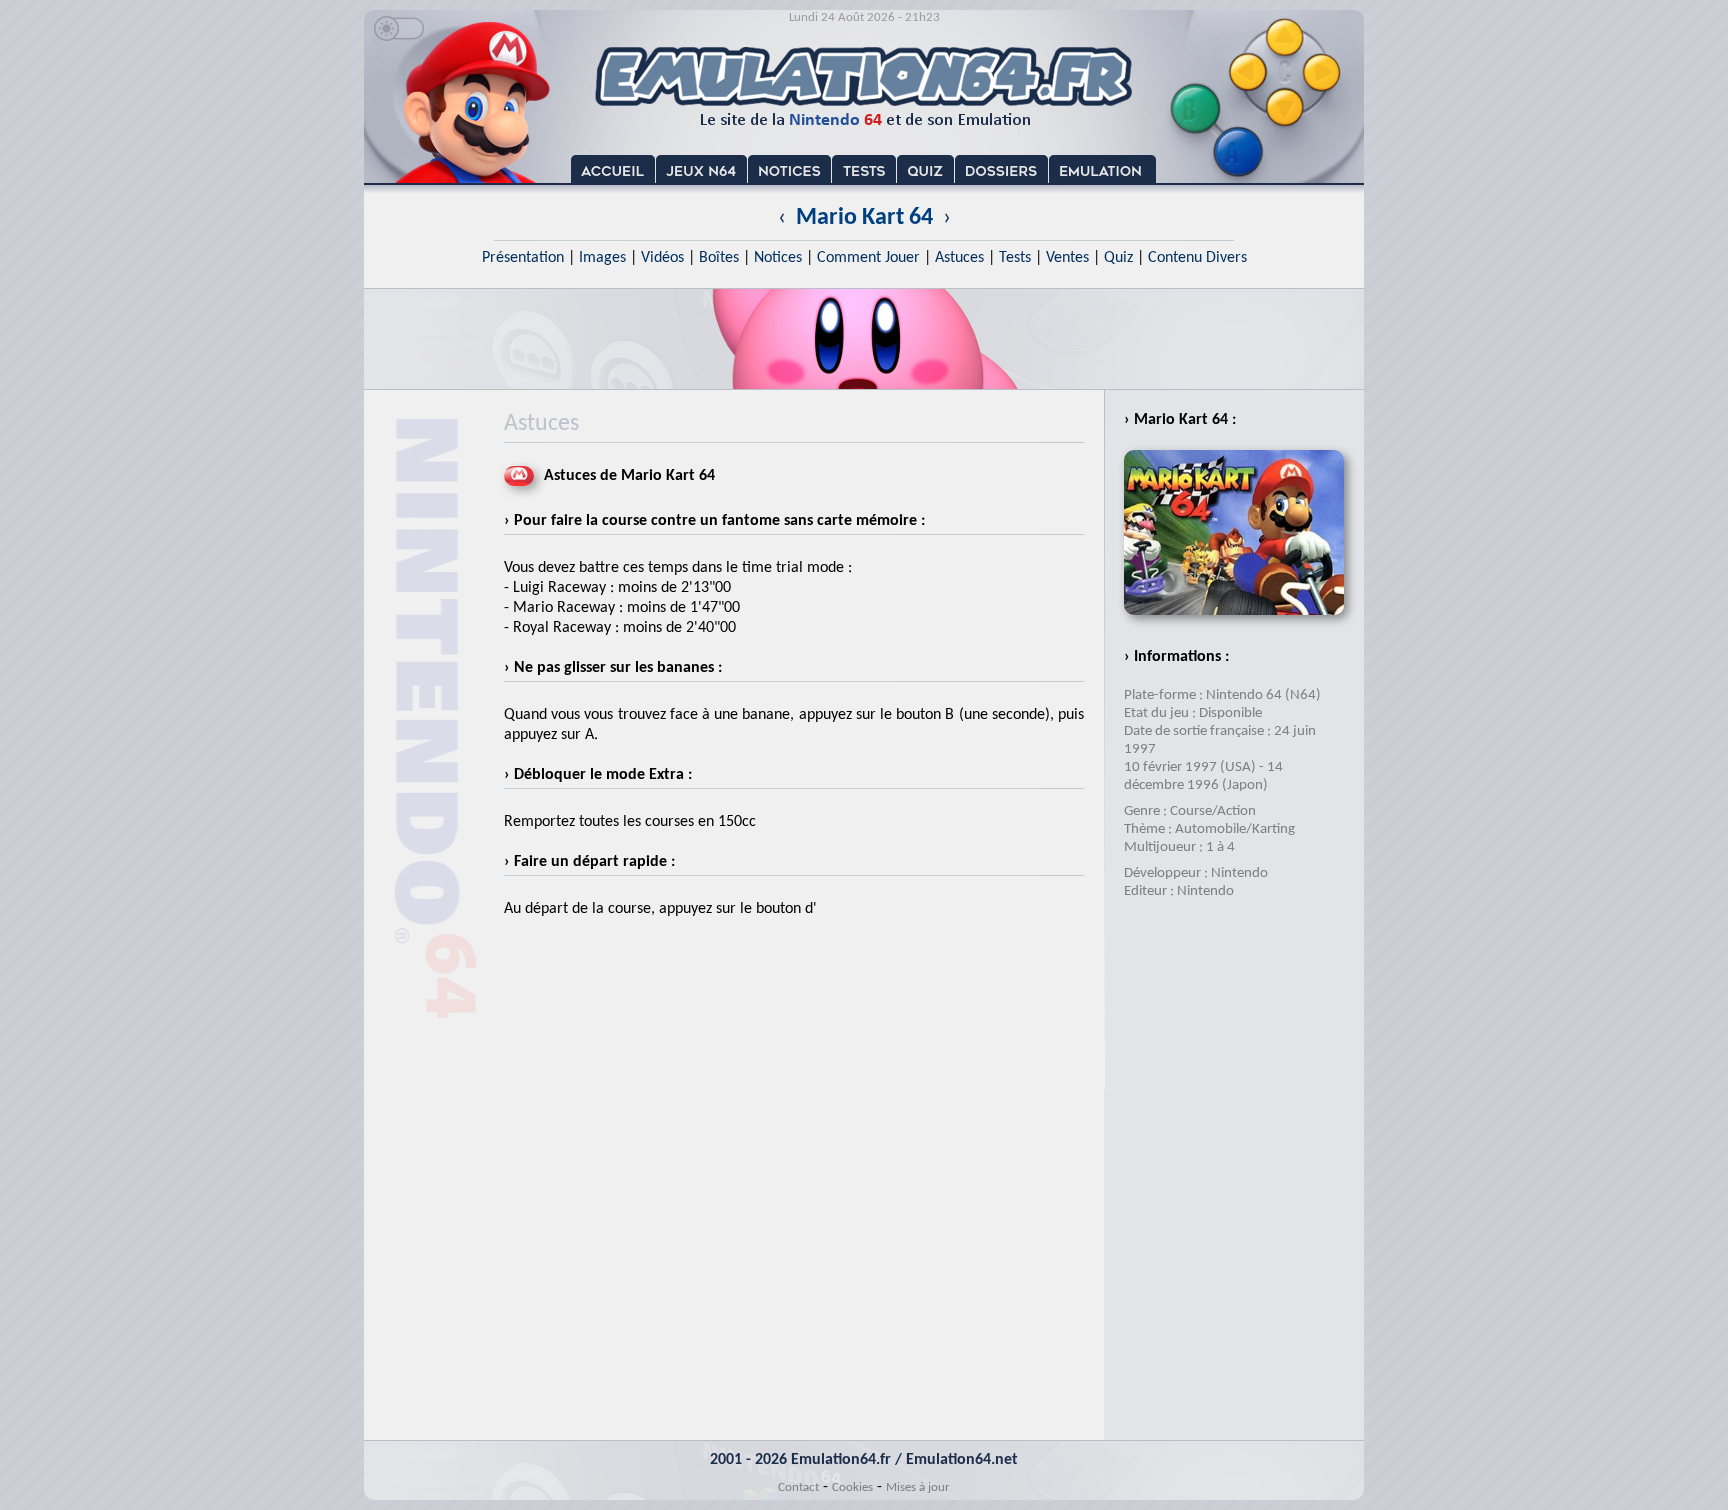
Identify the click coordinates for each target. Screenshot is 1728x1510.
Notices (778, 258)
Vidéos (662, 258)
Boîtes (719, 258)
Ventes (1067, 258)
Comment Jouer (868, 258)
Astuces (959, 258)
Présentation (523, 258)
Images (602, 258)
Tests (1015, 258)
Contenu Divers (1197, 258)
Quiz (1118, 258)
